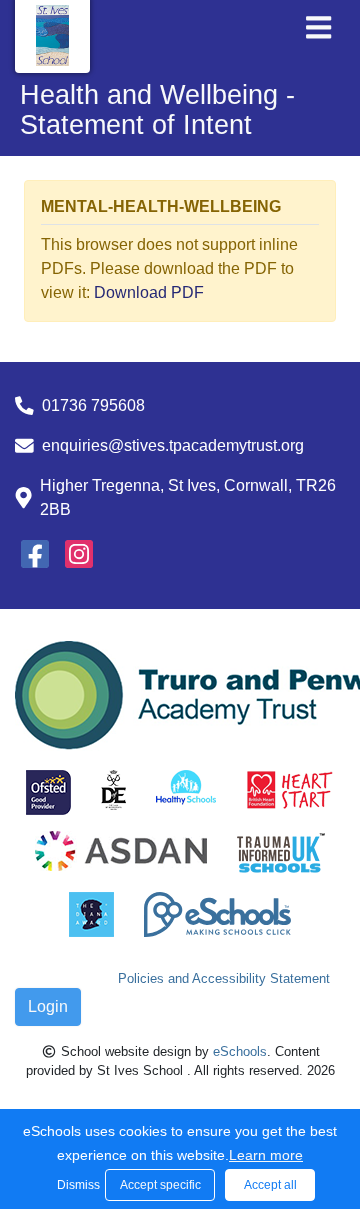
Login (48, 1006)
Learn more (266, 1155)
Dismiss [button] (76, 1185)
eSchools (240, 1051)
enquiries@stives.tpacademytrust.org (173, 445)
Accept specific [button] (160, 1185)
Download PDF (149, 292)
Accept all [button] (270, 1185)
